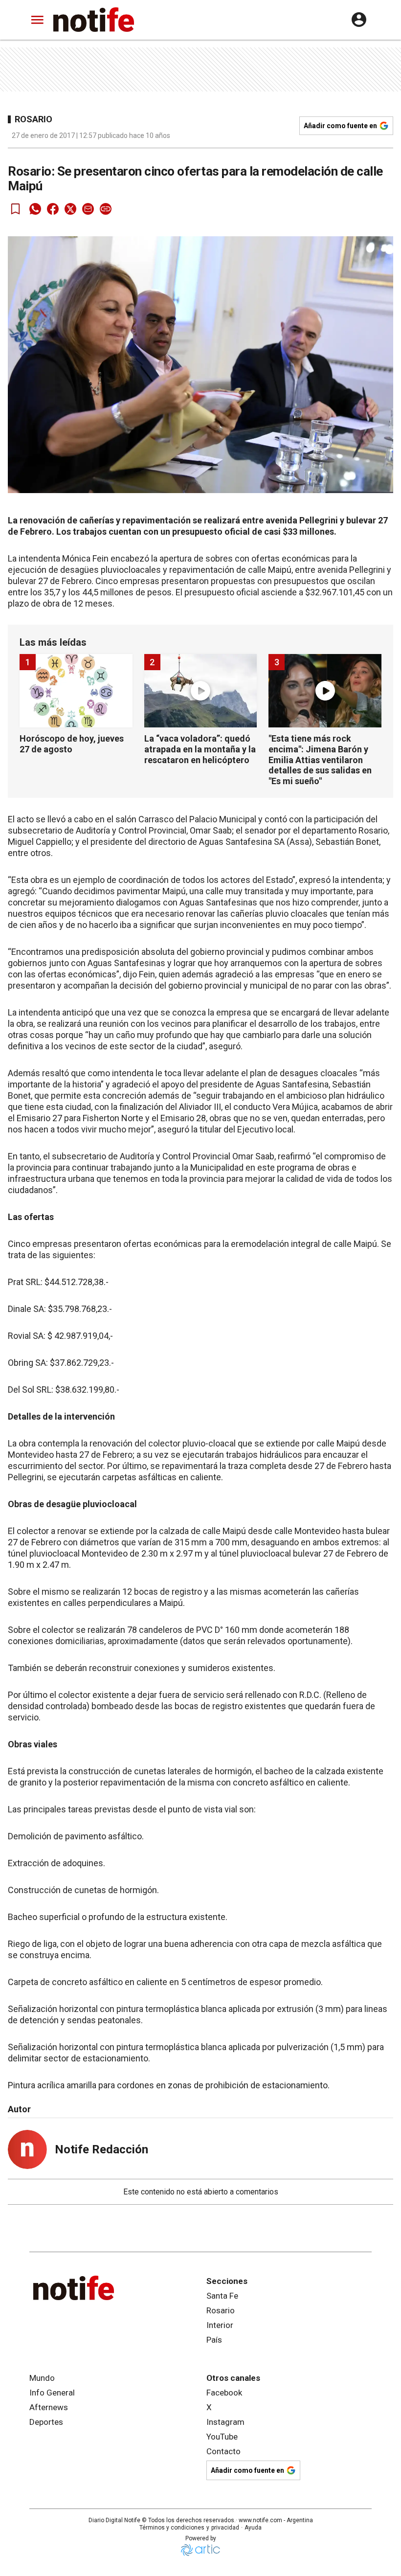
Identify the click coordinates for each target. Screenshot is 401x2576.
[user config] (359, 20)
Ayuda (253, 2528)
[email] (88, 209)
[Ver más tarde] (16, 209)
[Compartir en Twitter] (70, 209)
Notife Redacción (101, 2149)
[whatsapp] (35, 209)
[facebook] (53, 209)
